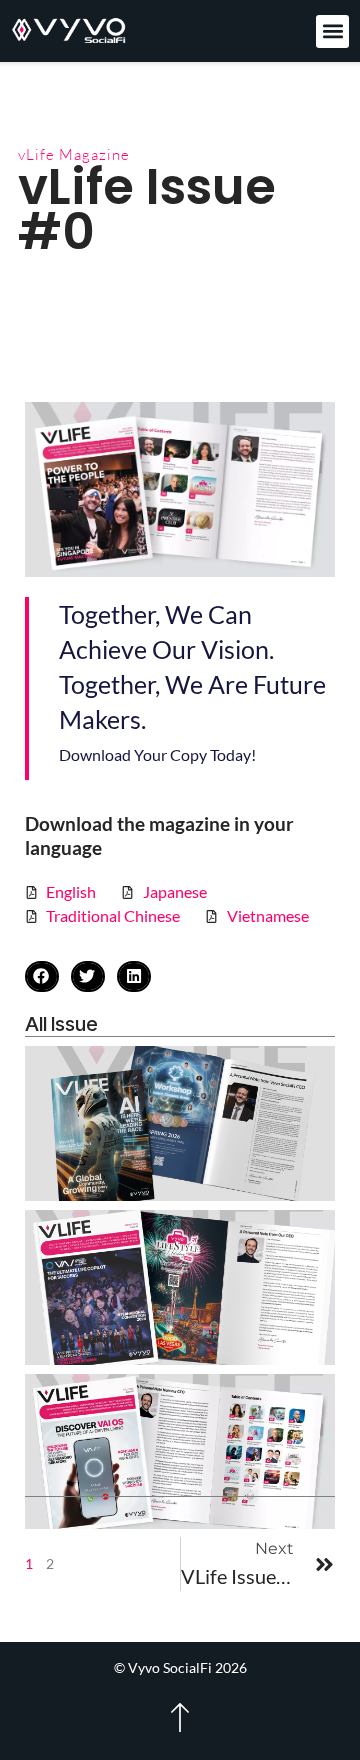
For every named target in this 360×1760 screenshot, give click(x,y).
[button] (332, 31)
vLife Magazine (74, 154)
